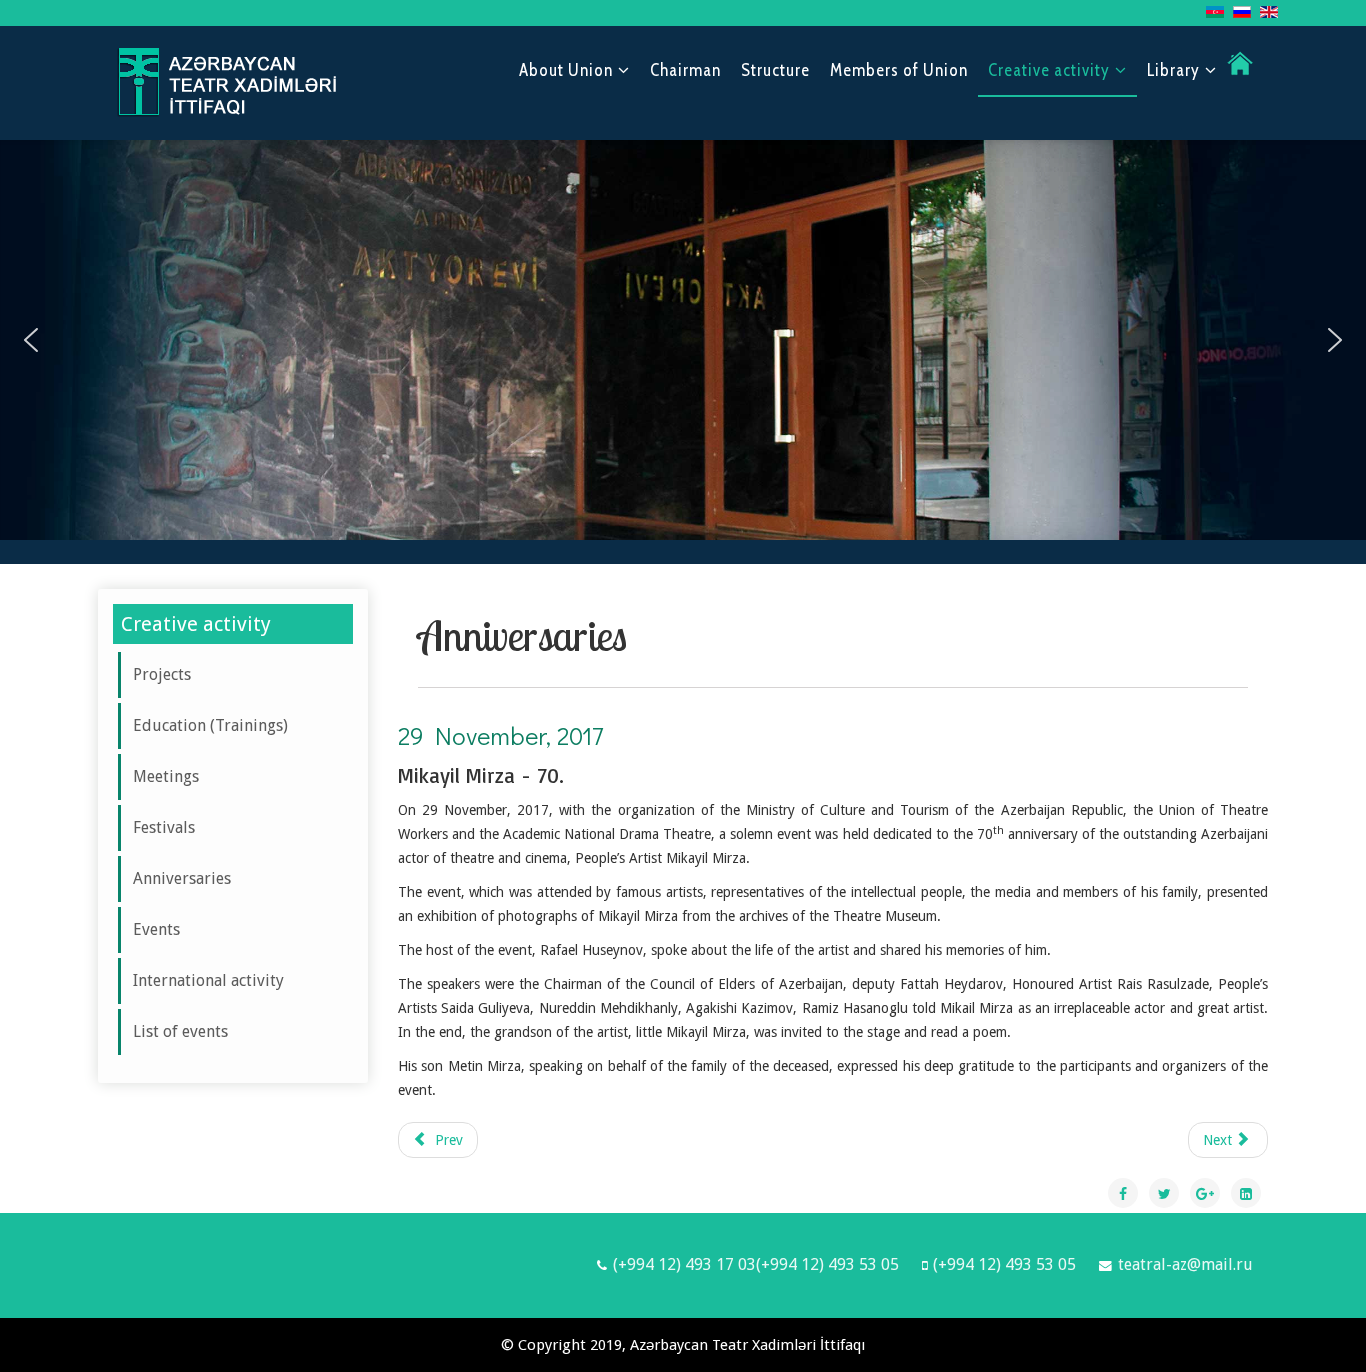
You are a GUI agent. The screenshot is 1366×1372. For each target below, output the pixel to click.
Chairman (685, 70)
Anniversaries (182, 878)
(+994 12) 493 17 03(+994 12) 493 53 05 (756, 1264)
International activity (208, 980)
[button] (31, 340)
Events (156, 929)
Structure (775, 70)
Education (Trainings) (210, 725)
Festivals (164, 827)
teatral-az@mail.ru (1185, 1264)
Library (1173, 70)
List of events (180, 1031)
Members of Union (899, 70)
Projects (162, 674)
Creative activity (1049, 70)
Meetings (166, 776)
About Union (566, 70)
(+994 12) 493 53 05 (1004, 1264)
